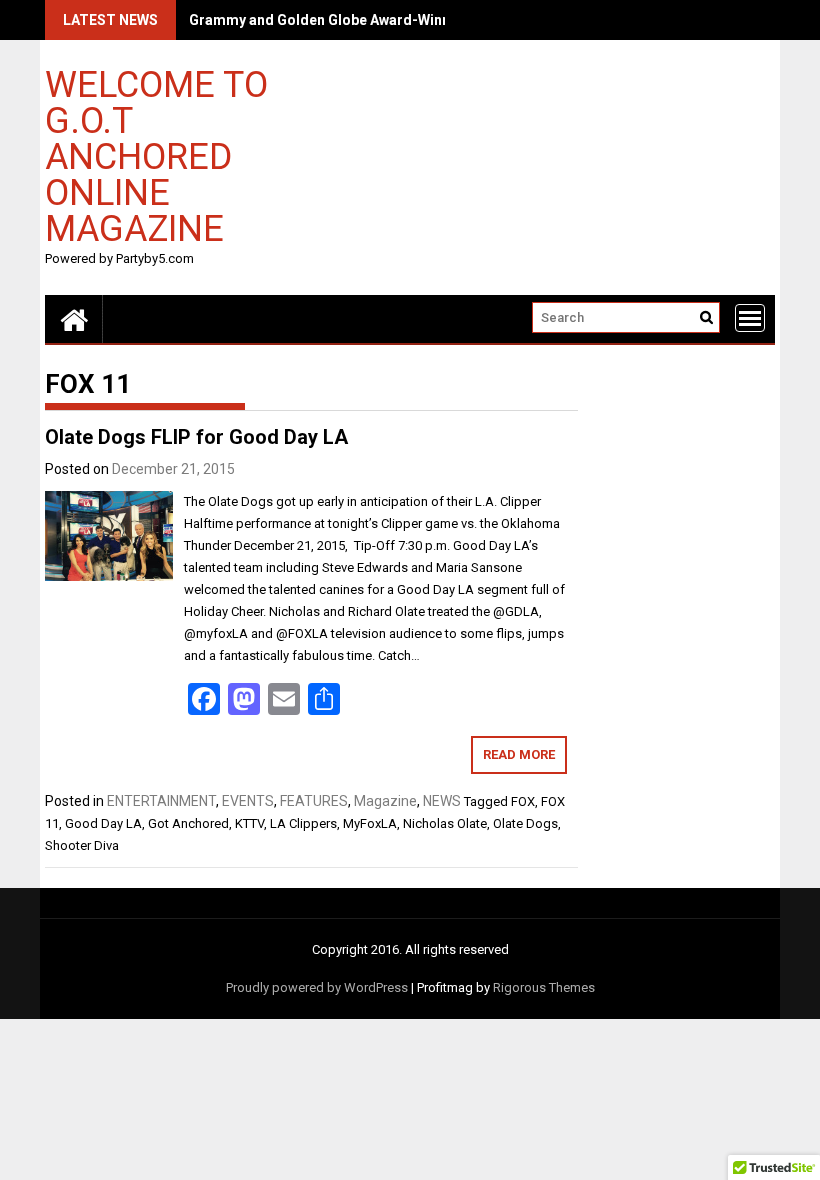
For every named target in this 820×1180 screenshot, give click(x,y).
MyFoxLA (370, 823)
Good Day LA (103, 823)
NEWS (442, 801)
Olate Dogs (525, 823)
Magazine (385, 801)
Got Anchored (188, 823)
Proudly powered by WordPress (317, 987)
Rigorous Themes (544, 987)
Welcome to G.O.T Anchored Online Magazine (156, 155)
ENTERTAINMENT (161, 801)
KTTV (249, 823)
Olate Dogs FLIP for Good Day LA (196, 437)
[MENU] (750, 318)
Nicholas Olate (445, 823)
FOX (523, 801)
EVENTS (248, 801)
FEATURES (314, 801)
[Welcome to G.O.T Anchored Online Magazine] (74, 319)
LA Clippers (303, 823)
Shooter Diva (82, 845)
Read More (519, 754)
